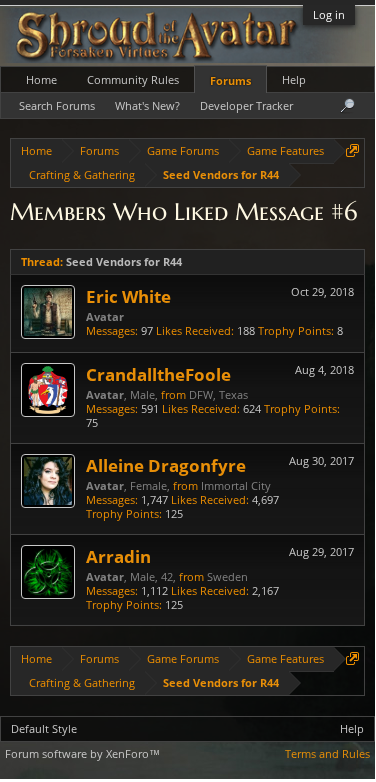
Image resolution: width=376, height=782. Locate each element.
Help (294, 79)
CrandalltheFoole (158, 374)
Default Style (44, 728)
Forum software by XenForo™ (82, 753)
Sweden (227, 576)
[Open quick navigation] (352, 150)
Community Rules (133, 79)
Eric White (128, 296)
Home (41, 79)
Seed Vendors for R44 (124, 261)
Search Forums (57, 105)
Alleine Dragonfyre (166, 465)
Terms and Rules (327, 753)
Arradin (118, 556)
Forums (230, 80)
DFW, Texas (218, 394)
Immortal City (236, 485)
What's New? (147, 105)
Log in (329, 14)
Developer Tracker (246, 105)
